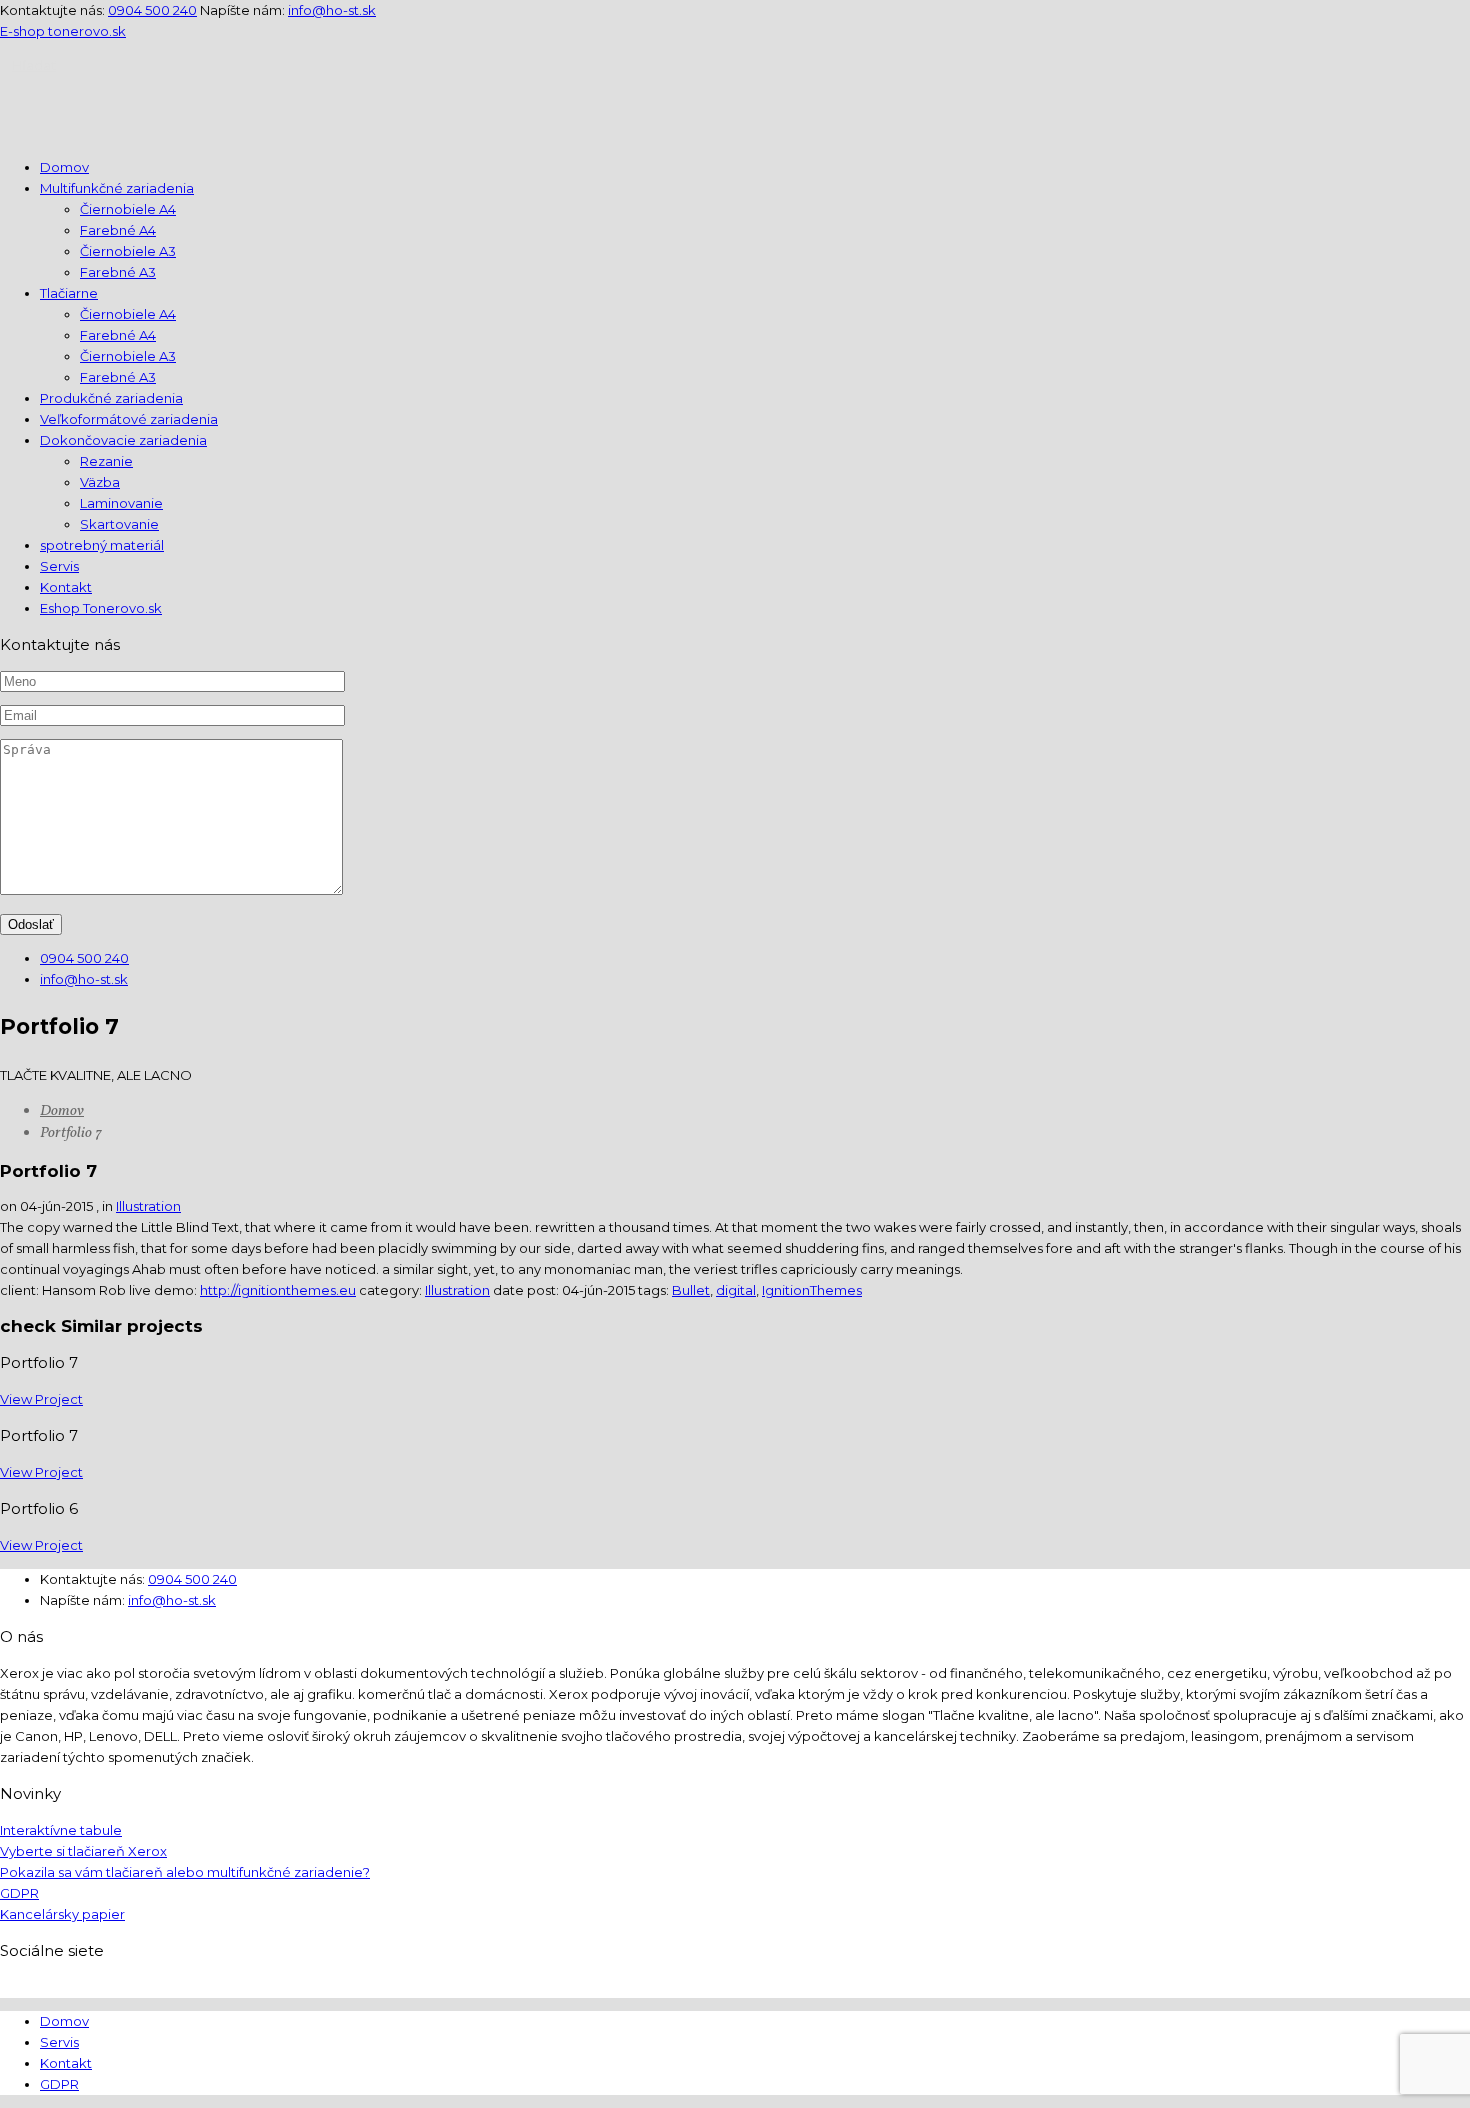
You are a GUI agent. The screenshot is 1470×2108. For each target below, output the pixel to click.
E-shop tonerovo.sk (63, 31)
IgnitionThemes (812, 1290)
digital (736, 1290)
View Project (41, 1399)
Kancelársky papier (62, 1914)
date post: (527, 1290)
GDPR (19, 1893)
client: (21, 1290)
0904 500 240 (152, 10)
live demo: (164, 1290)
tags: (655, 1290)
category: (392, 1290)
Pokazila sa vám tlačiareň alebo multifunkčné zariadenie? (185, 1872)
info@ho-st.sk (332, 10)
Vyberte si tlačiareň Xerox (83, 1851)
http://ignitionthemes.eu (278, 1290)
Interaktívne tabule (61, 1830)
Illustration (148, 1206)
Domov (62, 1111)
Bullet (691, 1290)
